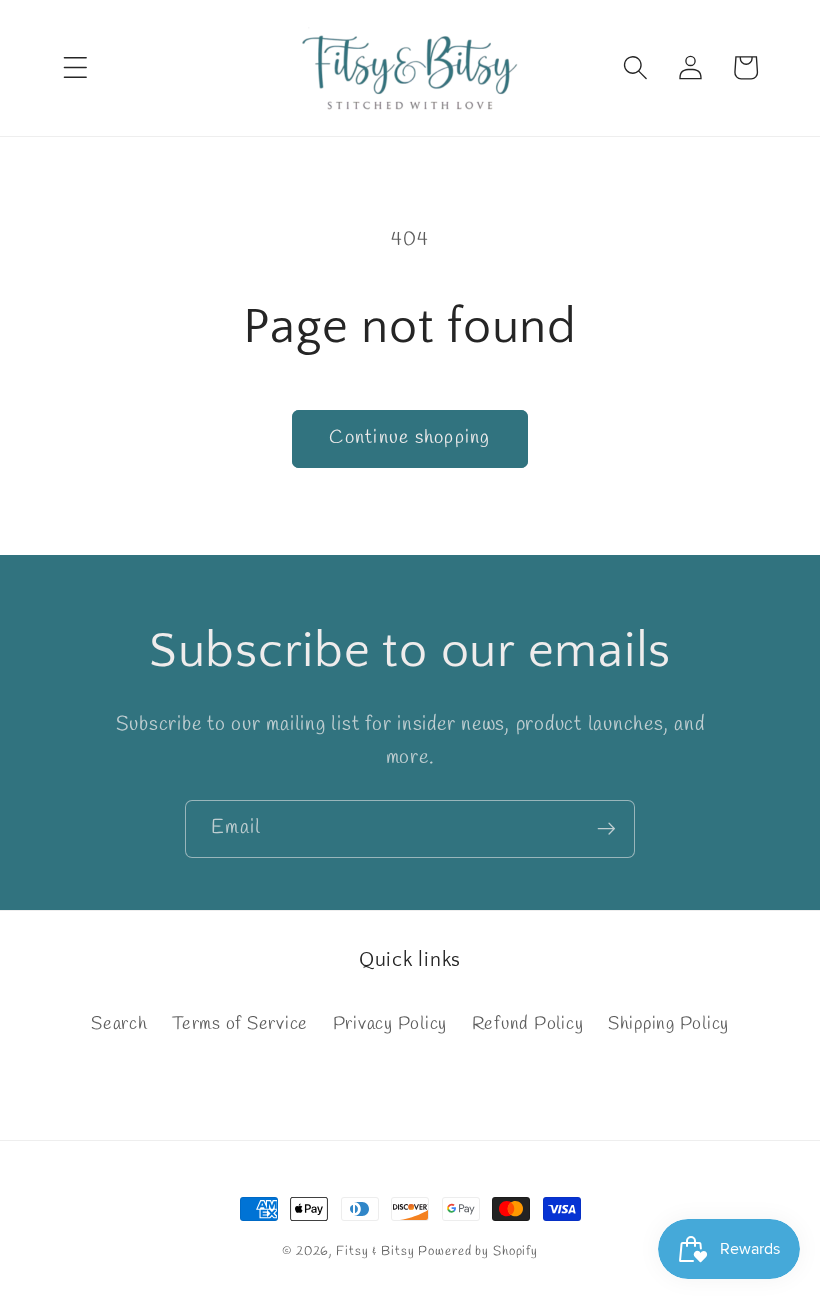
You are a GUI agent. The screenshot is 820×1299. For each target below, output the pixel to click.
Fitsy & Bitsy (375, 1251)
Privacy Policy (390, 1024)
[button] (75, 67)
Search (119, 1024)
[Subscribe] (606, 829)
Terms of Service (240, 1024)
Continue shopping (409, 438)
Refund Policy (528, 1024)
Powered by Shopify (478, 1251)
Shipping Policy (668, 1024)
